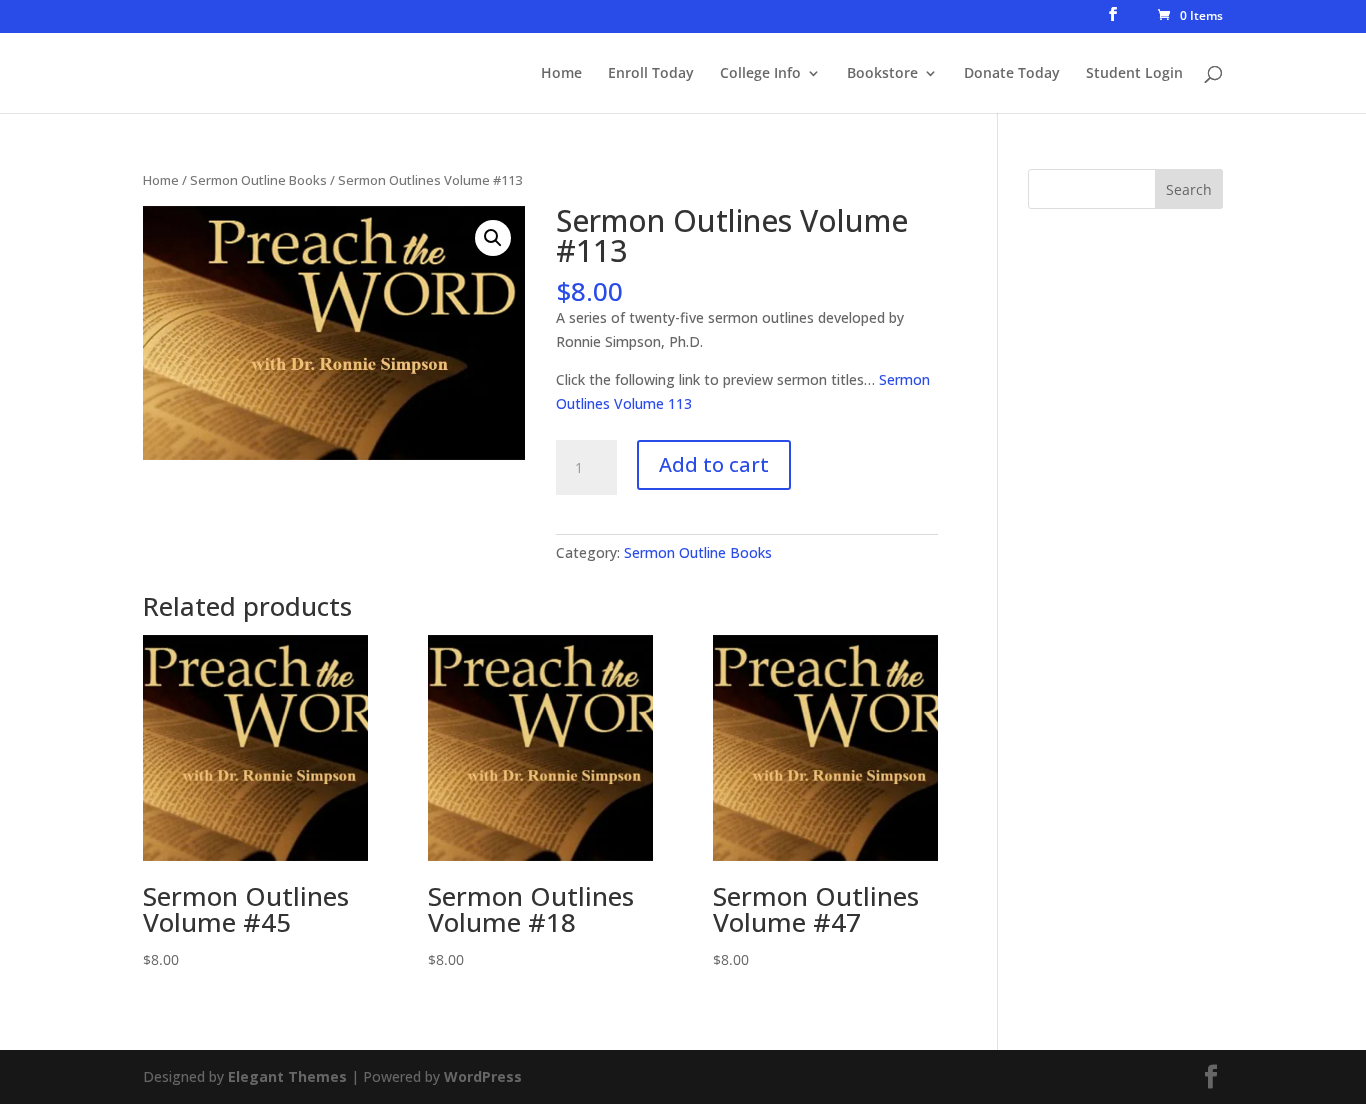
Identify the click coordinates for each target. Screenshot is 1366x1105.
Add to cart (714, 464)
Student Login (1134, 74)
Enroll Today (651, 74)
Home (561, 74)
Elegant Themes (287, 1076)
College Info (760, 74)
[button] (493, 238)
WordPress (483, 1076)
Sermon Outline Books (258, 180)
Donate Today (1012, 74)
